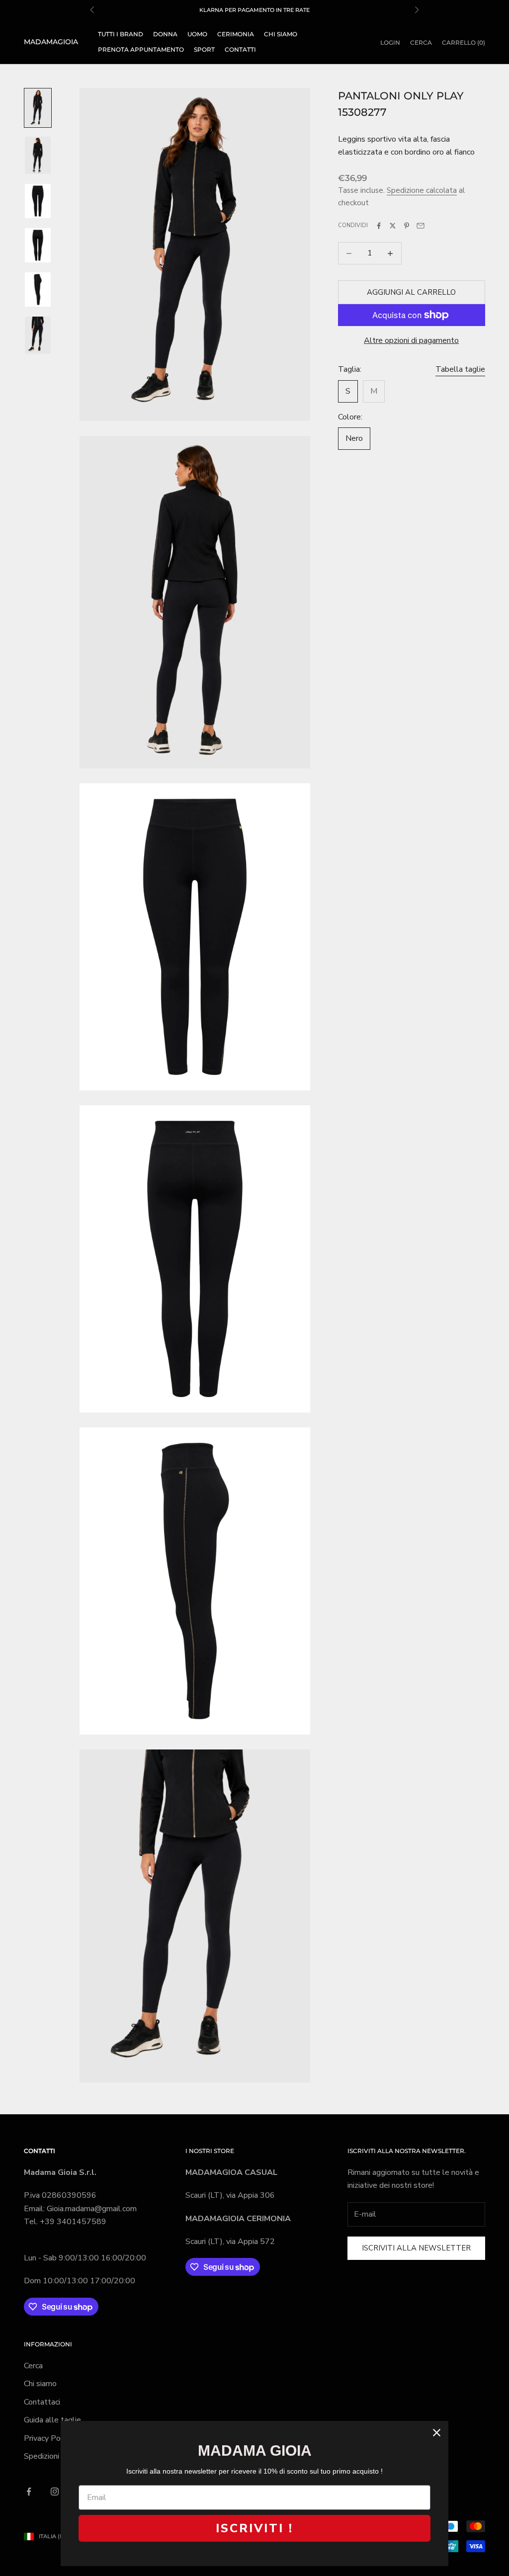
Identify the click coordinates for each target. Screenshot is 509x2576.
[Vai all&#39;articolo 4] (38, 245)
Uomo (197, 34)
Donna (165, 34)
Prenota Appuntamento (141, 49)
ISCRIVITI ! (254, 2528)
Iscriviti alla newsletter (416, 2248)
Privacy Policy (48, 2438)
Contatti (240, 49)
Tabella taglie (460, 369)
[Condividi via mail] (421, 226)
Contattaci (42, 2402)
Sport (204, 49)
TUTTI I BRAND (121, 34)
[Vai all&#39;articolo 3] (38, 201)
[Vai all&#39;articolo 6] (38, 335)
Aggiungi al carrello (411, 292)
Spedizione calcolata (422, 190)
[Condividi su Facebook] (379, 226)
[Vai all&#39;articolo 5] (38, 290)
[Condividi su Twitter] (393, 226)
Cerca (33, 2366)
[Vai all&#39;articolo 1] (38, 108)
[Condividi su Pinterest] (407, 226)
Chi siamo (281, 34)
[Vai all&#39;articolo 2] (38, 155)
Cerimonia (236, 34)
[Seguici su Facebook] (29, 2492)
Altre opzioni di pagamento (411, 340)
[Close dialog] (437, 2433)
